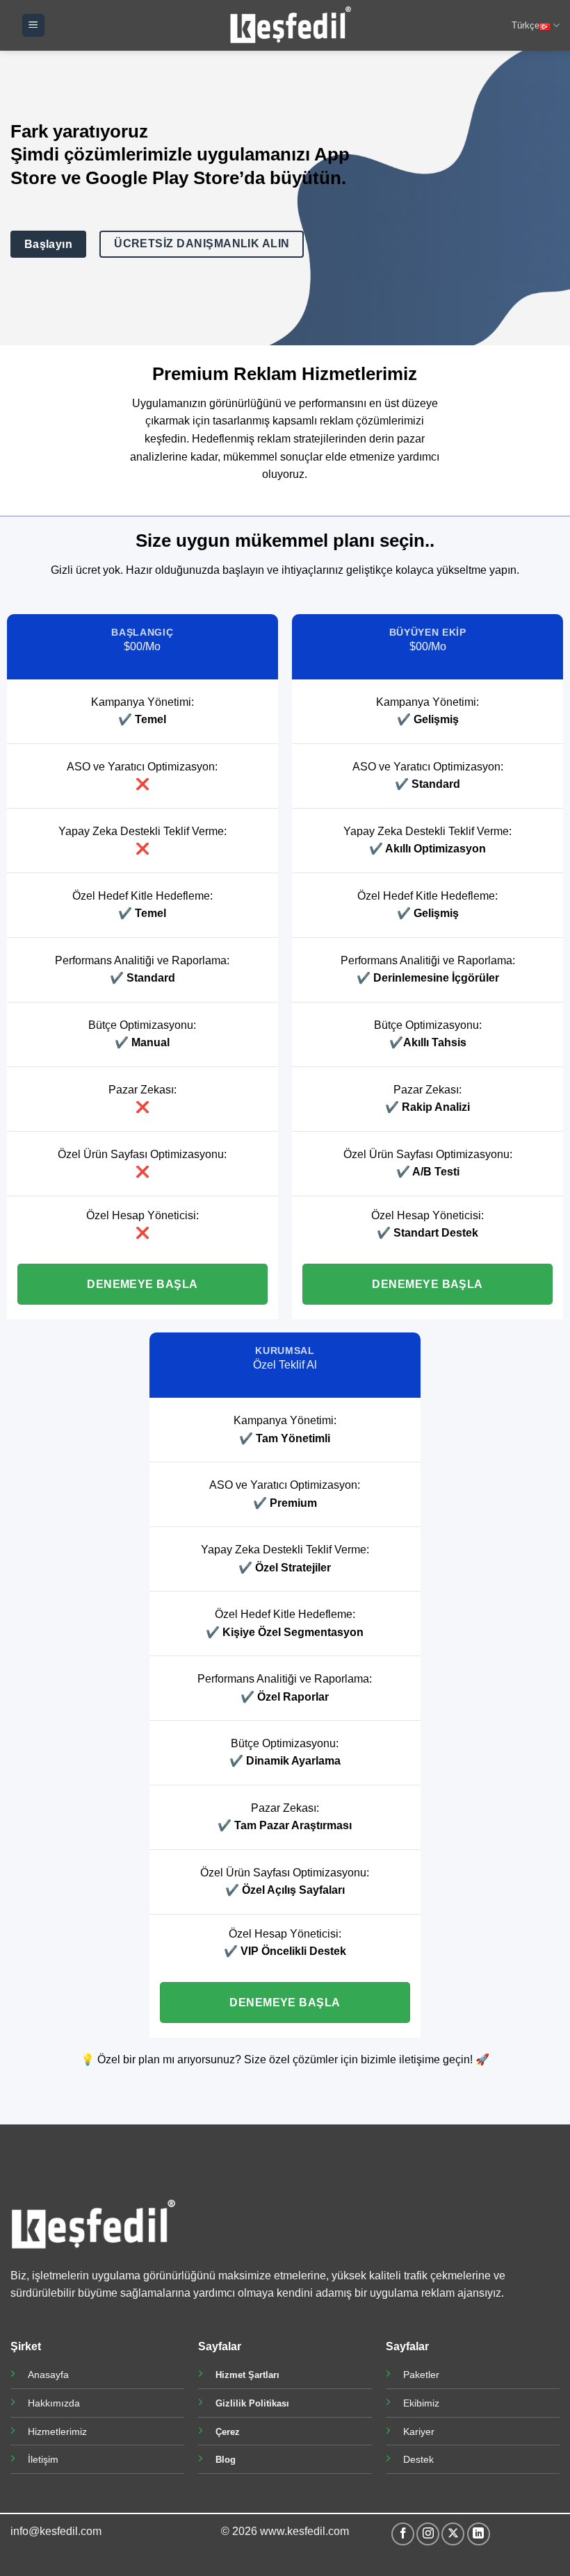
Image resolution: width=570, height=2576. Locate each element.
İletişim (43, 2459)
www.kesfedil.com (304, 2531)
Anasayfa (48, 2375)
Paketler (421, 2375)
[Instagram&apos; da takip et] (428, 2534)
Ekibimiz (421, 2403)
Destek (418, 2459)
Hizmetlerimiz (57, 2431)
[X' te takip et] (453, 2534)
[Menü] (33, 25)
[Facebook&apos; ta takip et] (403, 2534)
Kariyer (419, 2431)
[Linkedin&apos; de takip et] (479, 2534)
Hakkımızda (54, 2403)
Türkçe (526, 25)
